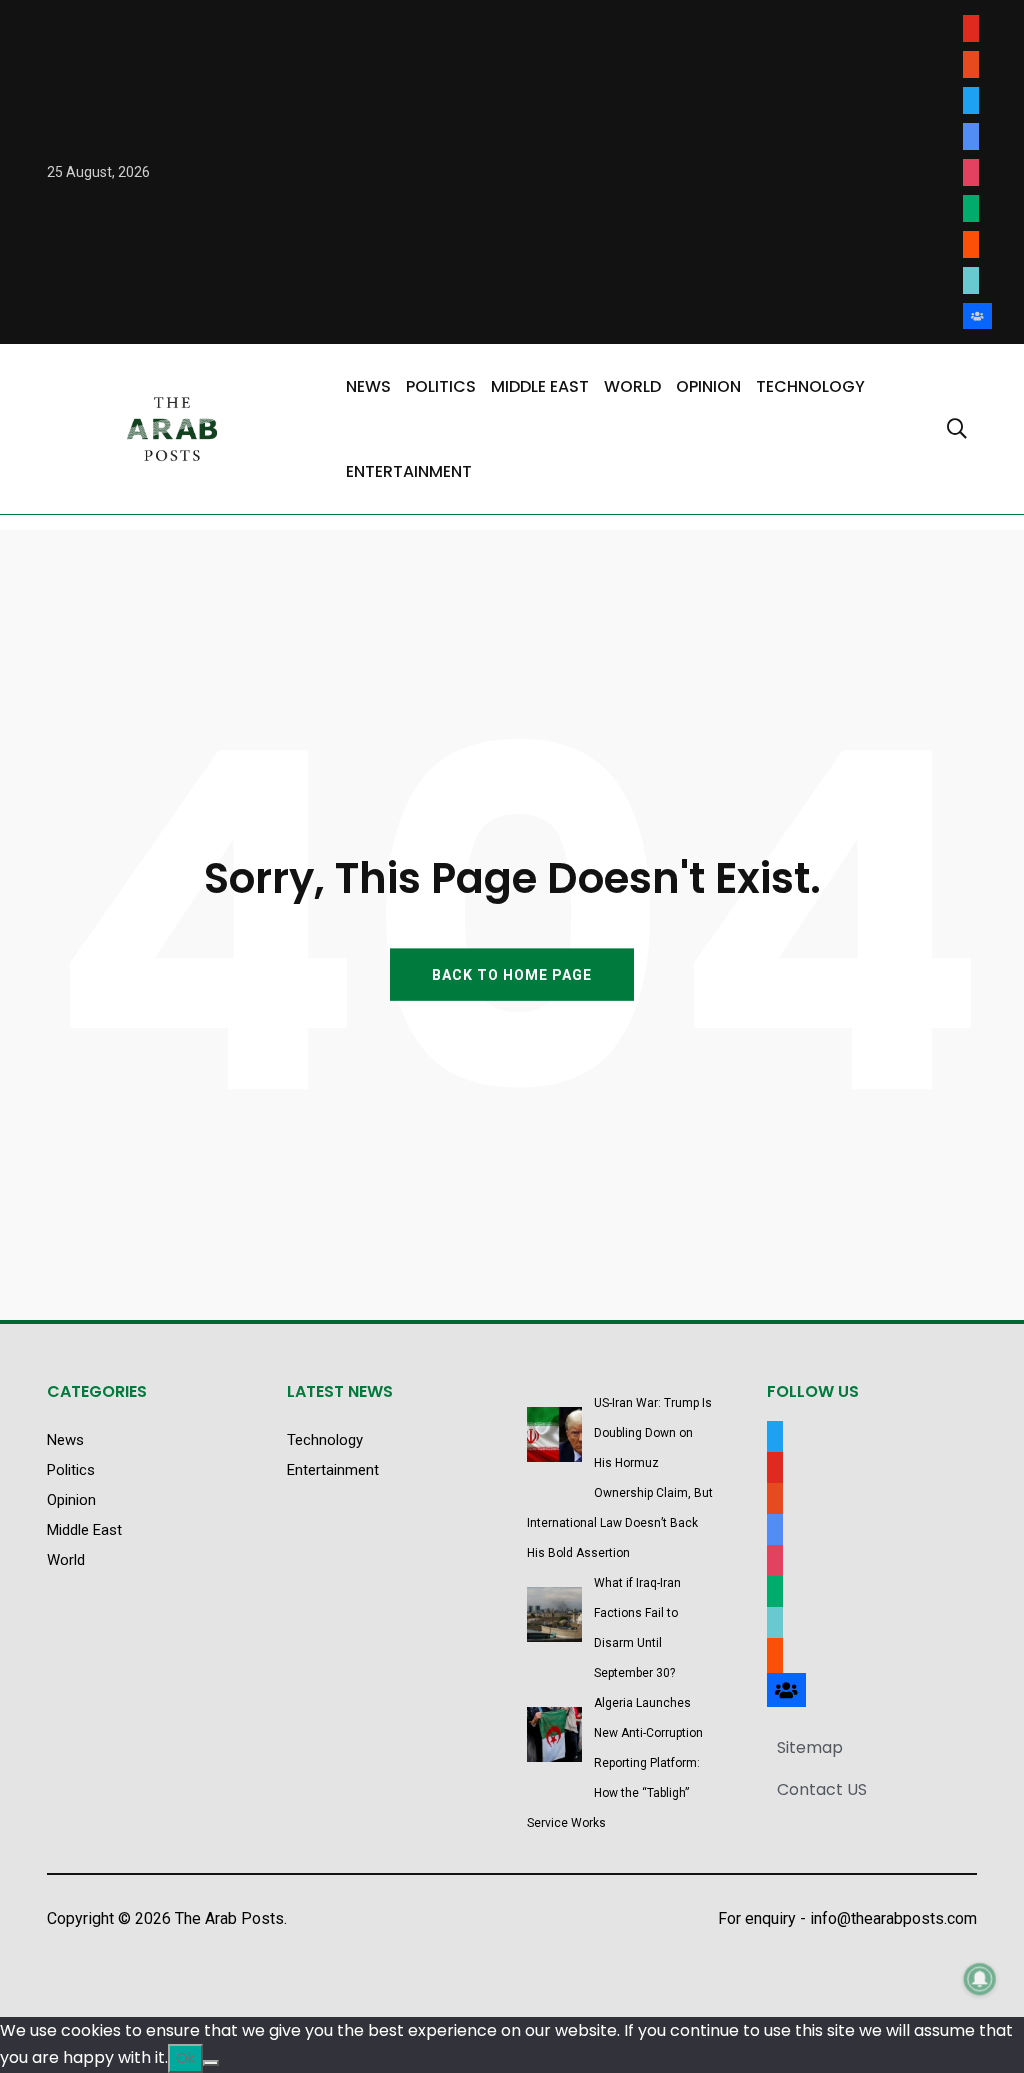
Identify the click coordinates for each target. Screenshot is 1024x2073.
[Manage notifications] (980, 1979)
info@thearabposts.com (893, 1918)
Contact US (822, 1789)
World (632, 386)
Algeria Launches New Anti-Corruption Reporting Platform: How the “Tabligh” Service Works (615, 1763)
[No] (211, 2063)
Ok (185, 2057)
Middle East (540, 386)
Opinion (708, 386)
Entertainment (409, 471)
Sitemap (810, 1747)
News (368, 386)
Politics (441, 386)
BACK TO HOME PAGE (512, 974)
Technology (810, 386)
